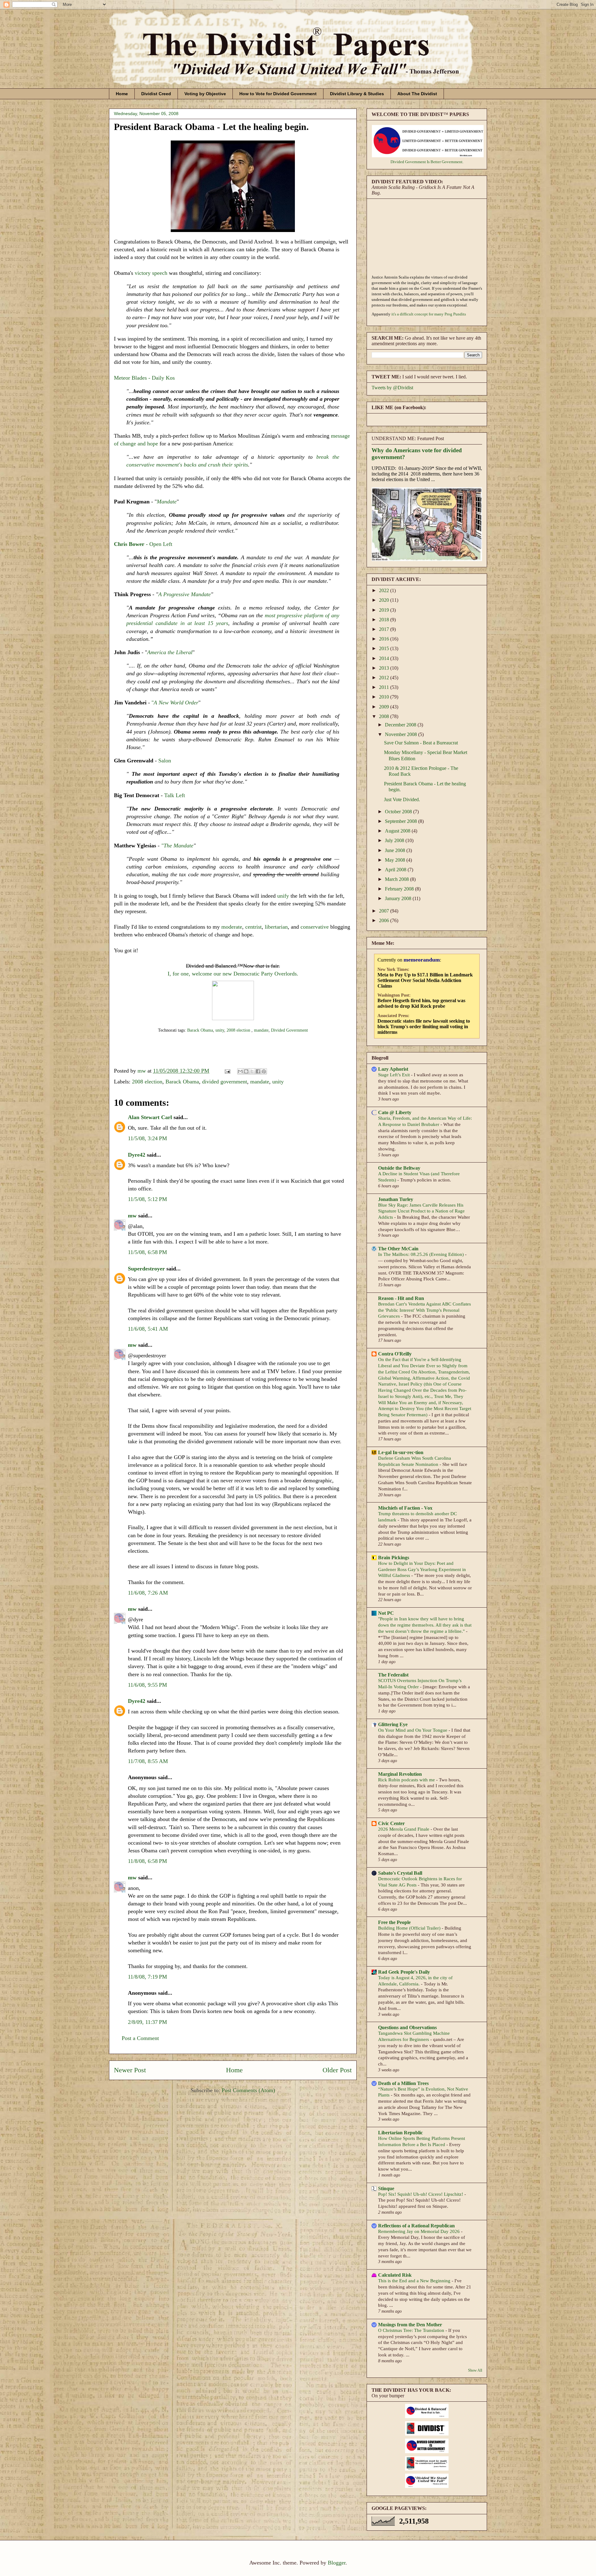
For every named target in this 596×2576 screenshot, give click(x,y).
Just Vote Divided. (402, 799)
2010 (385, 697)
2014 (385, 658)
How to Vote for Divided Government (278, 94)
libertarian (276, 927)
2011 (385, 687)
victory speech (151, 273)
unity (220, 1030)
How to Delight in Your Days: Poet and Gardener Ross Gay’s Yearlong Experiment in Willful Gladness (422, 1569)
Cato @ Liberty (395, 1112)
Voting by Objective (205, 94)
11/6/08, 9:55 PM (147, 1685)
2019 (385, 610)
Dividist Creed (156, 94)
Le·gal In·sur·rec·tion (401, 1452)
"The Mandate (177, 846)
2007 (385, 911)
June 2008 (396, 850)
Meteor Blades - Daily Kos (144, 378)
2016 (385, 639)
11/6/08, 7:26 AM (148, 1593)
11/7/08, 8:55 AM (148, 1761)
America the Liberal (170, 652)
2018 (385, 620)
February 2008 (400, 889)
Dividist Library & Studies (357, 94)
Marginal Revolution (400, 1774)
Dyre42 (137, 1155)
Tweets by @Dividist (392, 388)
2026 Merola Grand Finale (404, 1829)
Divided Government (289, 1030)
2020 (385, 600)
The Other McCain (398, 1249)
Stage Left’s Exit (395, 1075)
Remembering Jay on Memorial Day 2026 (420, 2231)
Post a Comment (140, 2038)
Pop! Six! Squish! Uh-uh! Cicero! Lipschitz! (421, 2194)
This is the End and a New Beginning (415, 2281)
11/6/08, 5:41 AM (148, 1329)
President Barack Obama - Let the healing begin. (211, 127)
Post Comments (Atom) (248, 2090)
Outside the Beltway (399, 1168)
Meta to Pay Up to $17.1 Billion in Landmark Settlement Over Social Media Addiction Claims (425, 980)
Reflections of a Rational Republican (416, 2226)
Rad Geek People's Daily (404, 1972)
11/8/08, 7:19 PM (147, 1977)
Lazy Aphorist (393, 1069)
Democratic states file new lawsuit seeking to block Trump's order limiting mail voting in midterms (424, 1027)
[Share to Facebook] (258, 1071)
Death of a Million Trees (403, 2083)
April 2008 (396, 870)
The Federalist (393, 1675)
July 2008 (395, 840)
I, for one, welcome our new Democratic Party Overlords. (233, 974)
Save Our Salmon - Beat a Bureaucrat (421, 743)
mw (132, 1216)
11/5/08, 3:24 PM (147, 1138)
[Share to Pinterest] (264, 1071)
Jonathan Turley (396, 1199)
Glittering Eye (393, 1724)
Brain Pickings (394, 1558)
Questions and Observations (407, 2027)
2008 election (239, 1030)
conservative (315, 927)
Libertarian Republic (400, 2133)
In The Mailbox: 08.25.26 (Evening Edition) (422, 1254)
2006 (385, 920)
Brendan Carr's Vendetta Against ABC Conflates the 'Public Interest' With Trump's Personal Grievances (424, 1310)
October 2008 (399, 812)
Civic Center (391, 1823)
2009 (385, 707)
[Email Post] (227, 1071)
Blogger (337, 2563)
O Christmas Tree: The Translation (412, 2330)
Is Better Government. (445, 162)
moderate (232, 927)
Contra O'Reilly (395, 1354)
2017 (385, 629)
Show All (475, 2370)
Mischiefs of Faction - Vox (405, 1508)
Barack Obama (200, 1030)
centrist (253, 927)
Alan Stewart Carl (150, 1117)
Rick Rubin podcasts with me (407, 1780)
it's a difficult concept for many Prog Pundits (429, 314)
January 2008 (399, 898)
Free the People (394, 1922)
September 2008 (402, 821)
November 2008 (402, 734)
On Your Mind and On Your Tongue (413, 1730)
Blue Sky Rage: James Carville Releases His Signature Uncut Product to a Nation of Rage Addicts (421, 1211)
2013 (385, 668)
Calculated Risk (395, 2275)
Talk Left (175, 795)
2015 (385, 648)
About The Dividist (417, 94)
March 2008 (397, 879)
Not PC (386, 1613)
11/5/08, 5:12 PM (147, 1199)
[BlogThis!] (246, 1071)
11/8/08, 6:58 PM (147, 1861)
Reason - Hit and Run (401, 1298)
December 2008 (401, 725)
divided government (225, 1082)
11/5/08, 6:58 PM (147, 1252)
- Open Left (143, 544)
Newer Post (130, 2070)
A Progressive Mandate (185, 594)
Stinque (386, 2188)
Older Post (337, 2070)
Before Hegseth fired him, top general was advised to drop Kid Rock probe (421, 1003)
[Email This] (240, 1071)
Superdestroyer (146, 1269)
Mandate (167, 502)
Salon (165, 761)
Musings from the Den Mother (410, 2325)
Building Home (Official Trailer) (410, 1928)
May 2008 (396, 860)
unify (283, 896)
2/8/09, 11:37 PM (147, 2022)
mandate (261, 1030)
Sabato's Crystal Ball (400, 1873)
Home (122, 94)
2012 (385, 678)
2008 (385, 716)
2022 (385, 590)
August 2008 (398, 831)
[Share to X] (252, 1071)
